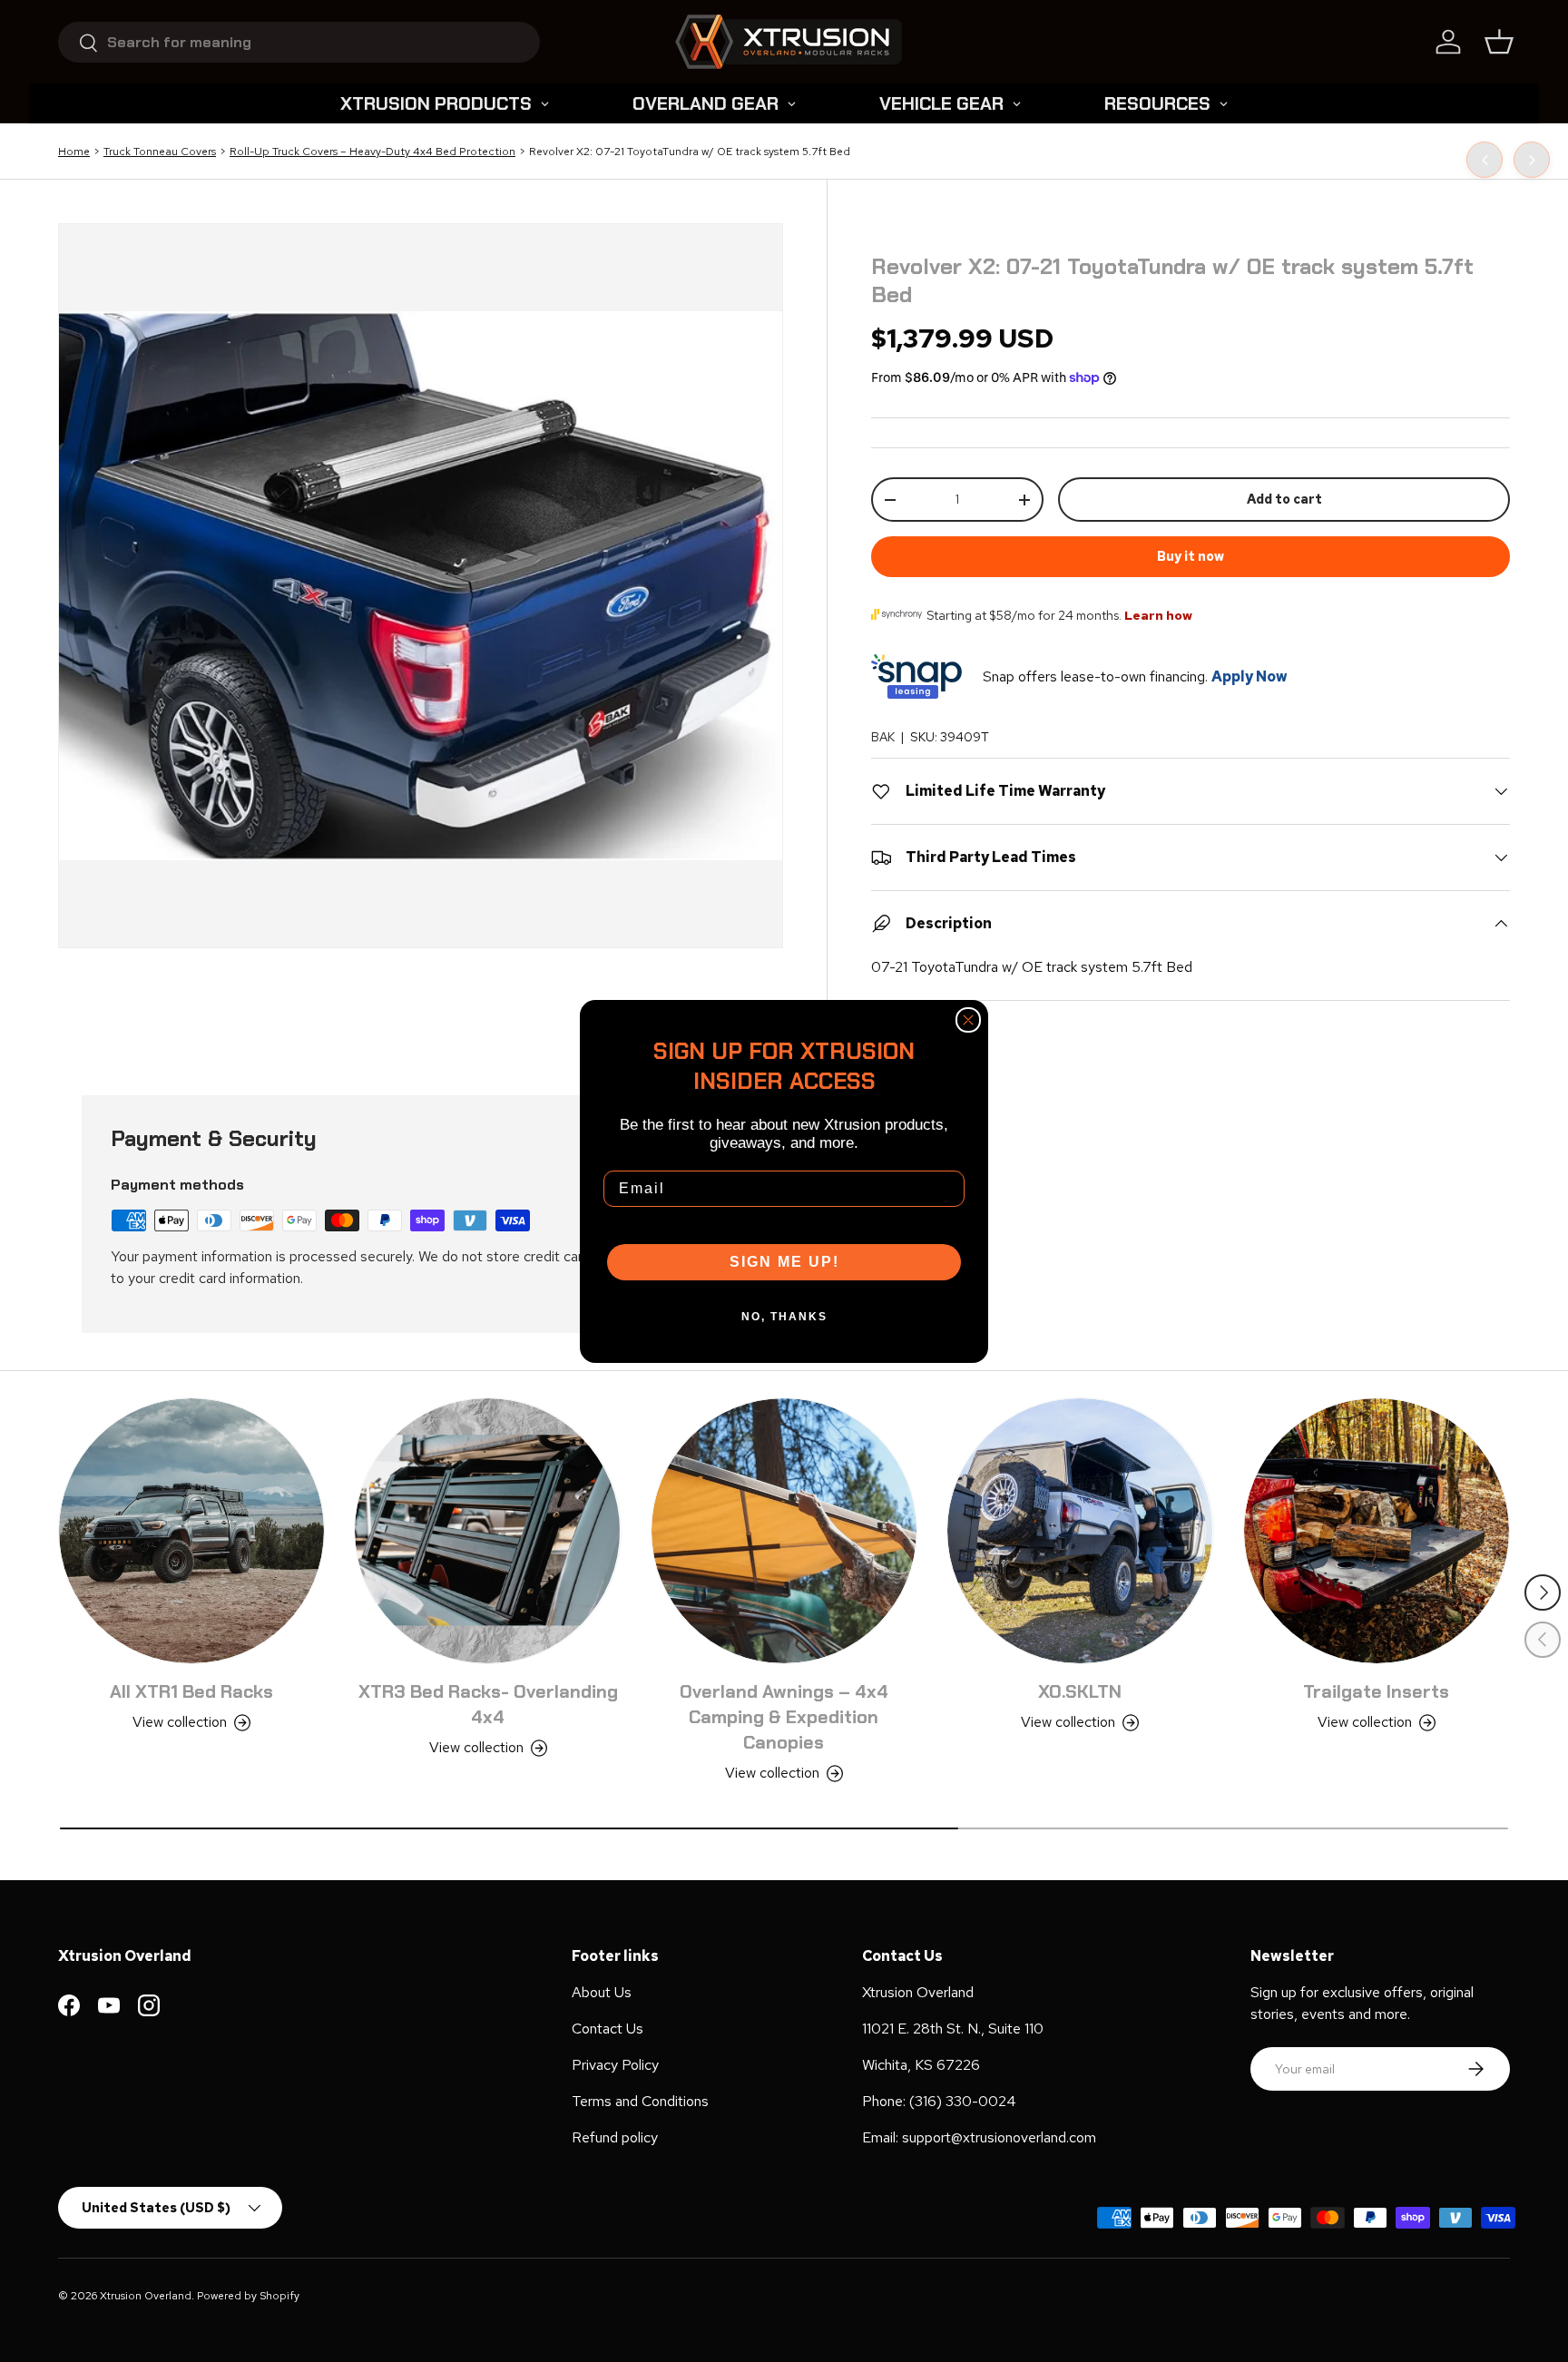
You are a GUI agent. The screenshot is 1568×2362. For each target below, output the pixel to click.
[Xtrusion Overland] (789, 42)
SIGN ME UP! (784, 1262)
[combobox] (299, 42)
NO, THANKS (784, 1317)
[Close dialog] (968, 1020)
